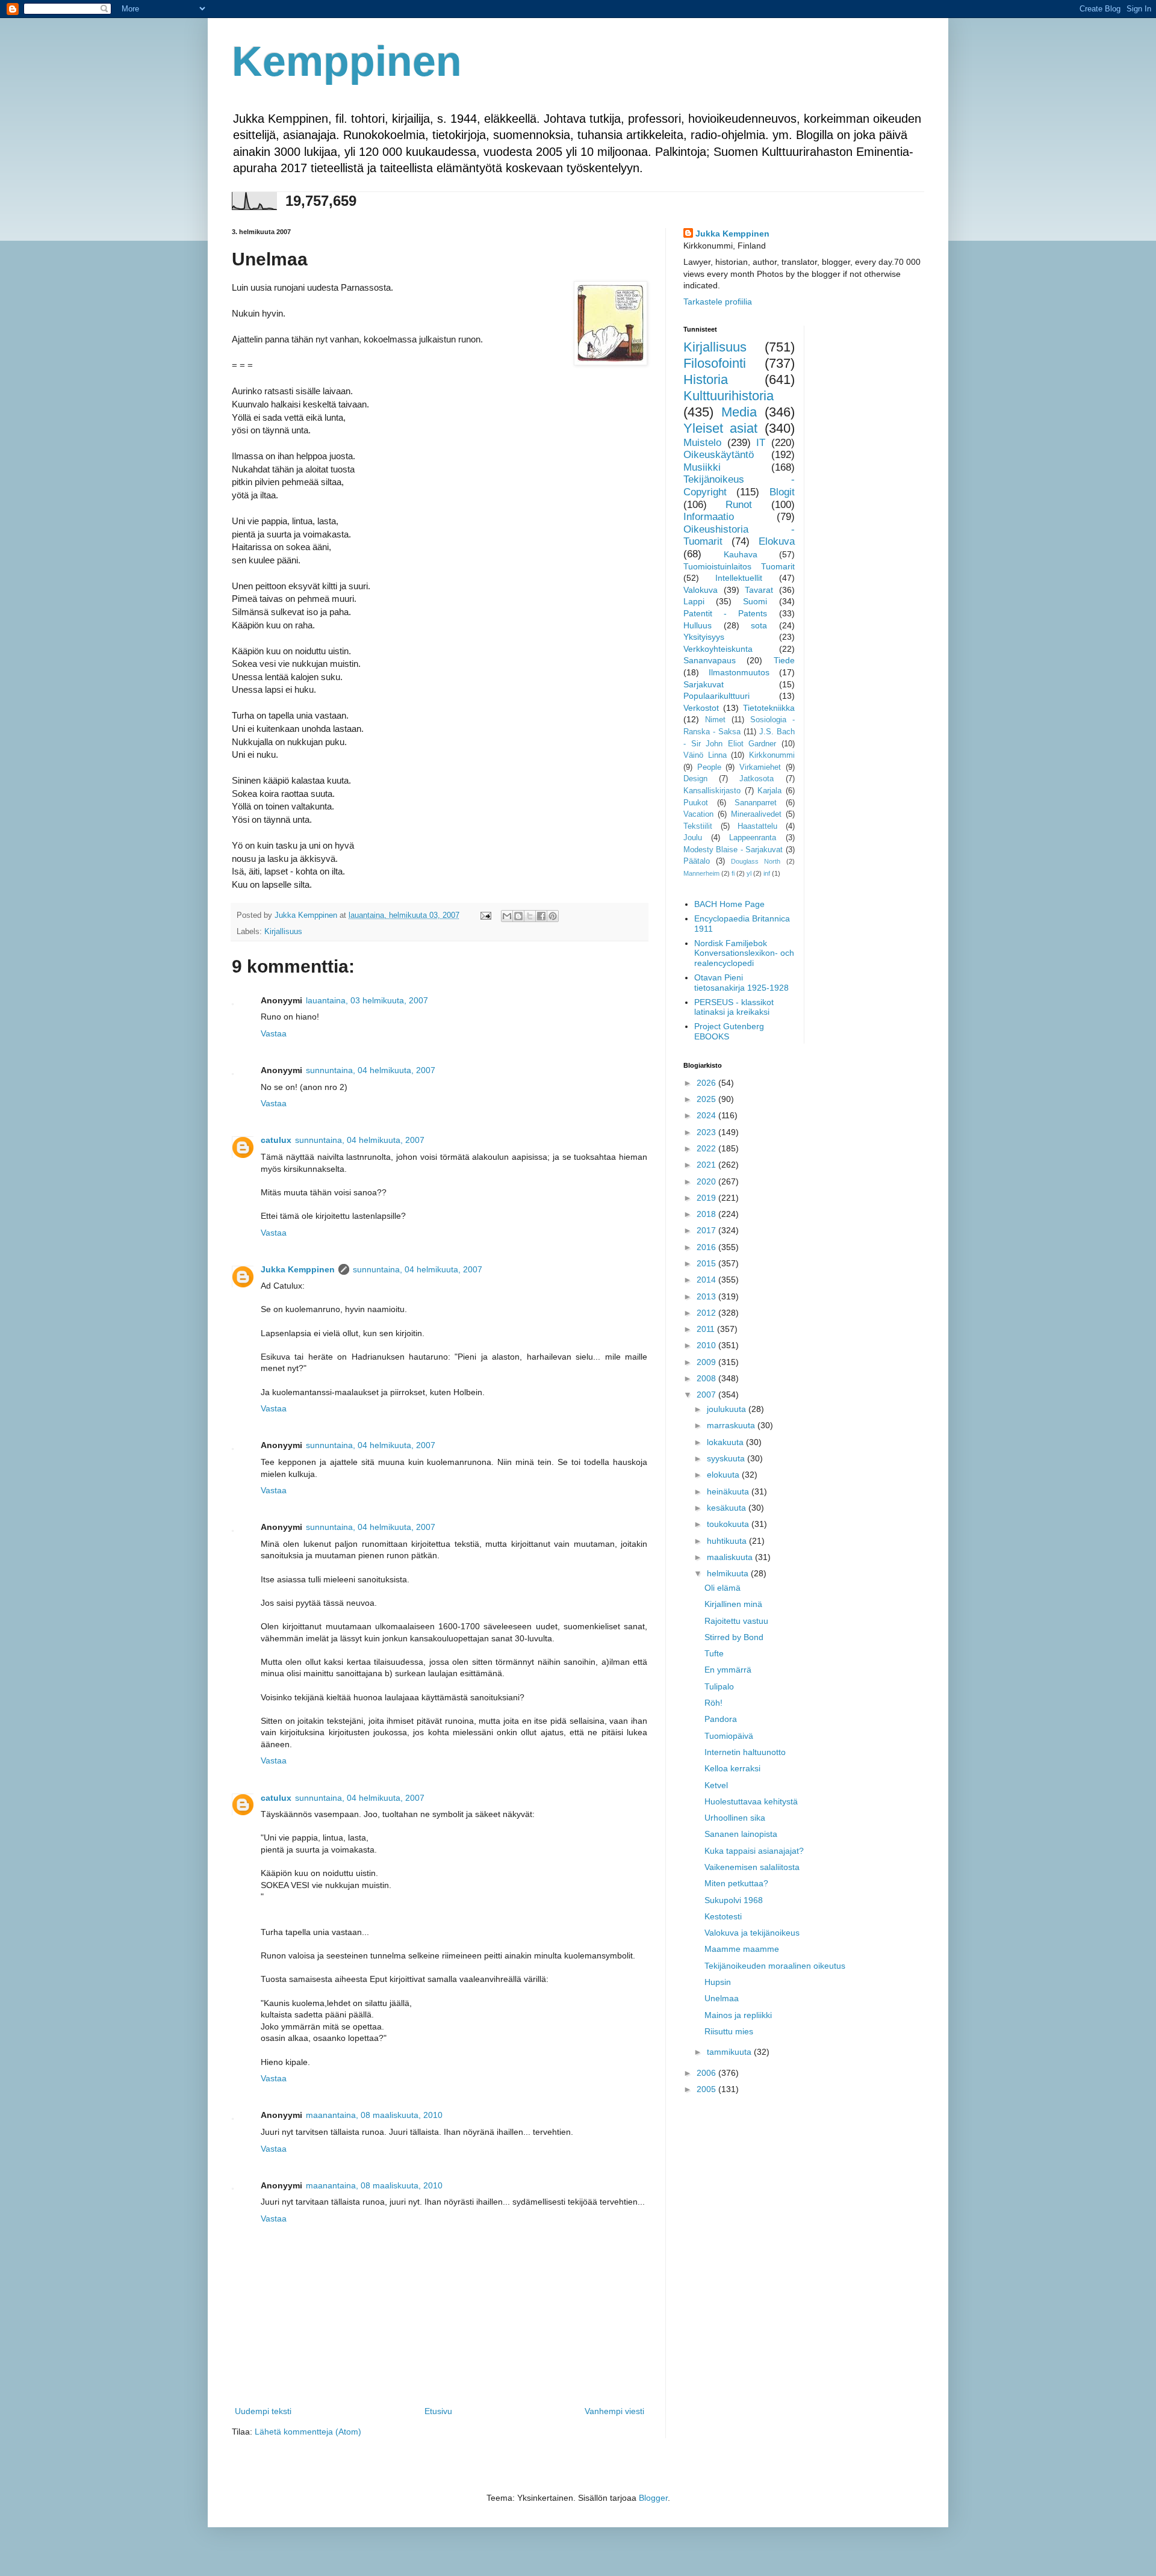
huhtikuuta (728, 1541)
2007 (707, 1395)
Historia (706, 379)
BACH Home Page (729, 904)
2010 (707, 1345)
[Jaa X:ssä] (530, 916)
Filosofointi (715, 363)
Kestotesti (723, 1916)
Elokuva (777, 541)
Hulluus (698, 625)
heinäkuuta (729, 1491)
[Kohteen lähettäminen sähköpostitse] (507, 916)
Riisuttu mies (729, 2031)
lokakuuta (726, 1442)
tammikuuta (730, 2052)
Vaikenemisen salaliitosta (752, 1867)
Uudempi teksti (263, 2411)
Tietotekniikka (769, 708)
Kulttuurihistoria (729, 396)
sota (759, 625)
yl (749, 873)
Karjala (769, 791)
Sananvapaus (710, 660)
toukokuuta (729, 1524)
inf (767, 873)
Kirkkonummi (772, 755)
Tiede (784, 660)
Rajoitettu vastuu (736, 1621)
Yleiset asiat (720, 428)
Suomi (755, 601)
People (709, 767)
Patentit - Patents (725, 613)
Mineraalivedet (756, 814)
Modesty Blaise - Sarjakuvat (733, 850)
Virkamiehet (760, 767)
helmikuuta (729, 1573)
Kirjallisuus (283, 932)
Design (695, 779)
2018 (707, 1214)
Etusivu (438, 2411)
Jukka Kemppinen (298, 1269)
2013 (707, 1296)
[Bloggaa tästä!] (518, 916)
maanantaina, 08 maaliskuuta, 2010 (374, 2115)
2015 (707, 1263)
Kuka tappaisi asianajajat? (754, 1851)
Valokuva (701, 590)
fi (733, 873)
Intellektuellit (739, 578)
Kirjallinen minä (733, 1604)
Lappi (694, 601)
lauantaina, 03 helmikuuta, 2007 (367, 1000)
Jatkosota (757, 779)
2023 (707, 1132)
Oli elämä (722, 1588)
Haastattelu (757, 826)
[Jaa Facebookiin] (541, 916)
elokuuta (724, 1475)
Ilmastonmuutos (739, 672)
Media (739, 412)
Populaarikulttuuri (716, 696)
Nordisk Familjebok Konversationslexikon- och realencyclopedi (744, 953)
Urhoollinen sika (735, 1818)
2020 (707, 1181)
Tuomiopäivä (729, 1736)
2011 (707, 1329)
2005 (707, 2089)
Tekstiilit (698, 826)
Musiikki (702, 467)
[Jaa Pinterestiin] (553, 916)
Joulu (693, 838)
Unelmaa (722, 1998)
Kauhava (741, 554)
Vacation (698, 814)
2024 (707, 1115)
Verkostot (701, 708)
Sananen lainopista (741, 1834)
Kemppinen (347, 61)
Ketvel (716, 1785)
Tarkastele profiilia (718, 302)
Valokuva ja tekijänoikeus (752, 1933)
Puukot (696, 803)
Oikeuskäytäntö (719, 455)
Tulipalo (719, 1686)
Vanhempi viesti (614, 2411)
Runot (739, 505)
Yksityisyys (704, 637)
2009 (707, 1362)
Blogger (653, 2498)
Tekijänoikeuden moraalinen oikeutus (775, 1966)
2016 (707, 1247)
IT (761, 443)
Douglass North (756, 861)
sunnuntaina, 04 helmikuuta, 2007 (371, 1070)
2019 (707, 1198)
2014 (707, 1280)
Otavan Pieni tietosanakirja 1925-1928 (741, 983)
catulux (276, 1140)
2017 (707, 1230)
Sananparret (756, 803)
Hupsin (718, 1982)
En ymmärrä (728, 1670)
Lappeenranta (753, 838)
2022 (707, 1148)
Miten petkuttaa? (736, 1883)
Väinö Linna (705, 755)
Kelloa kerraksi (732, 1768)
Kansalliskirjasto (712, 791)
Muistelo (702, 443)
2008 (707, 1378)
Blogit (782, 492)
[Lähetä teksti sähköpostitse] (485, 915)
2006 (707, 2073)
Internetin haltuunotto (745, 1752)
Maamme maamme (742, 1949)
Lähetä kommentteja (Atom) (308, 2432)
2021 (707, 1165)
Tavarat (759, 590)
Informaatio (709, 517)
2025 (707, 1099)
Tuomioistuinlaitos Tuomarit (739, 566)
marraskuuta (732, 1425)
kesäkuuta (728, 1508)
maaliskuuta (731, 1557)
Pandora (721, 1719)
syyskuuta (727, 1458)
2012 (707, 1313)
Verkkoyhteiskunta (718, 649)
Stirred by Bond (734, 1637)
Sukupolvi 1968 (734, 1900)
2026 (707, 1083)
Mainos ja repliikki (738, 2015)
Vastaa (274, 1033)
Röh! (713, 1703)
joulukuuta (728, 1409)
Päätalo (697, 861)
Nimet (715, 720)
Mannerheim (701, 873)
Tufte (714, 1653)
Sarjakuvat (704, 684)
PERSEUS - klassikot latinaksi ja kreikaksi (734, 1007)
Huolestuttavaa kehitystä (751, 1801)
